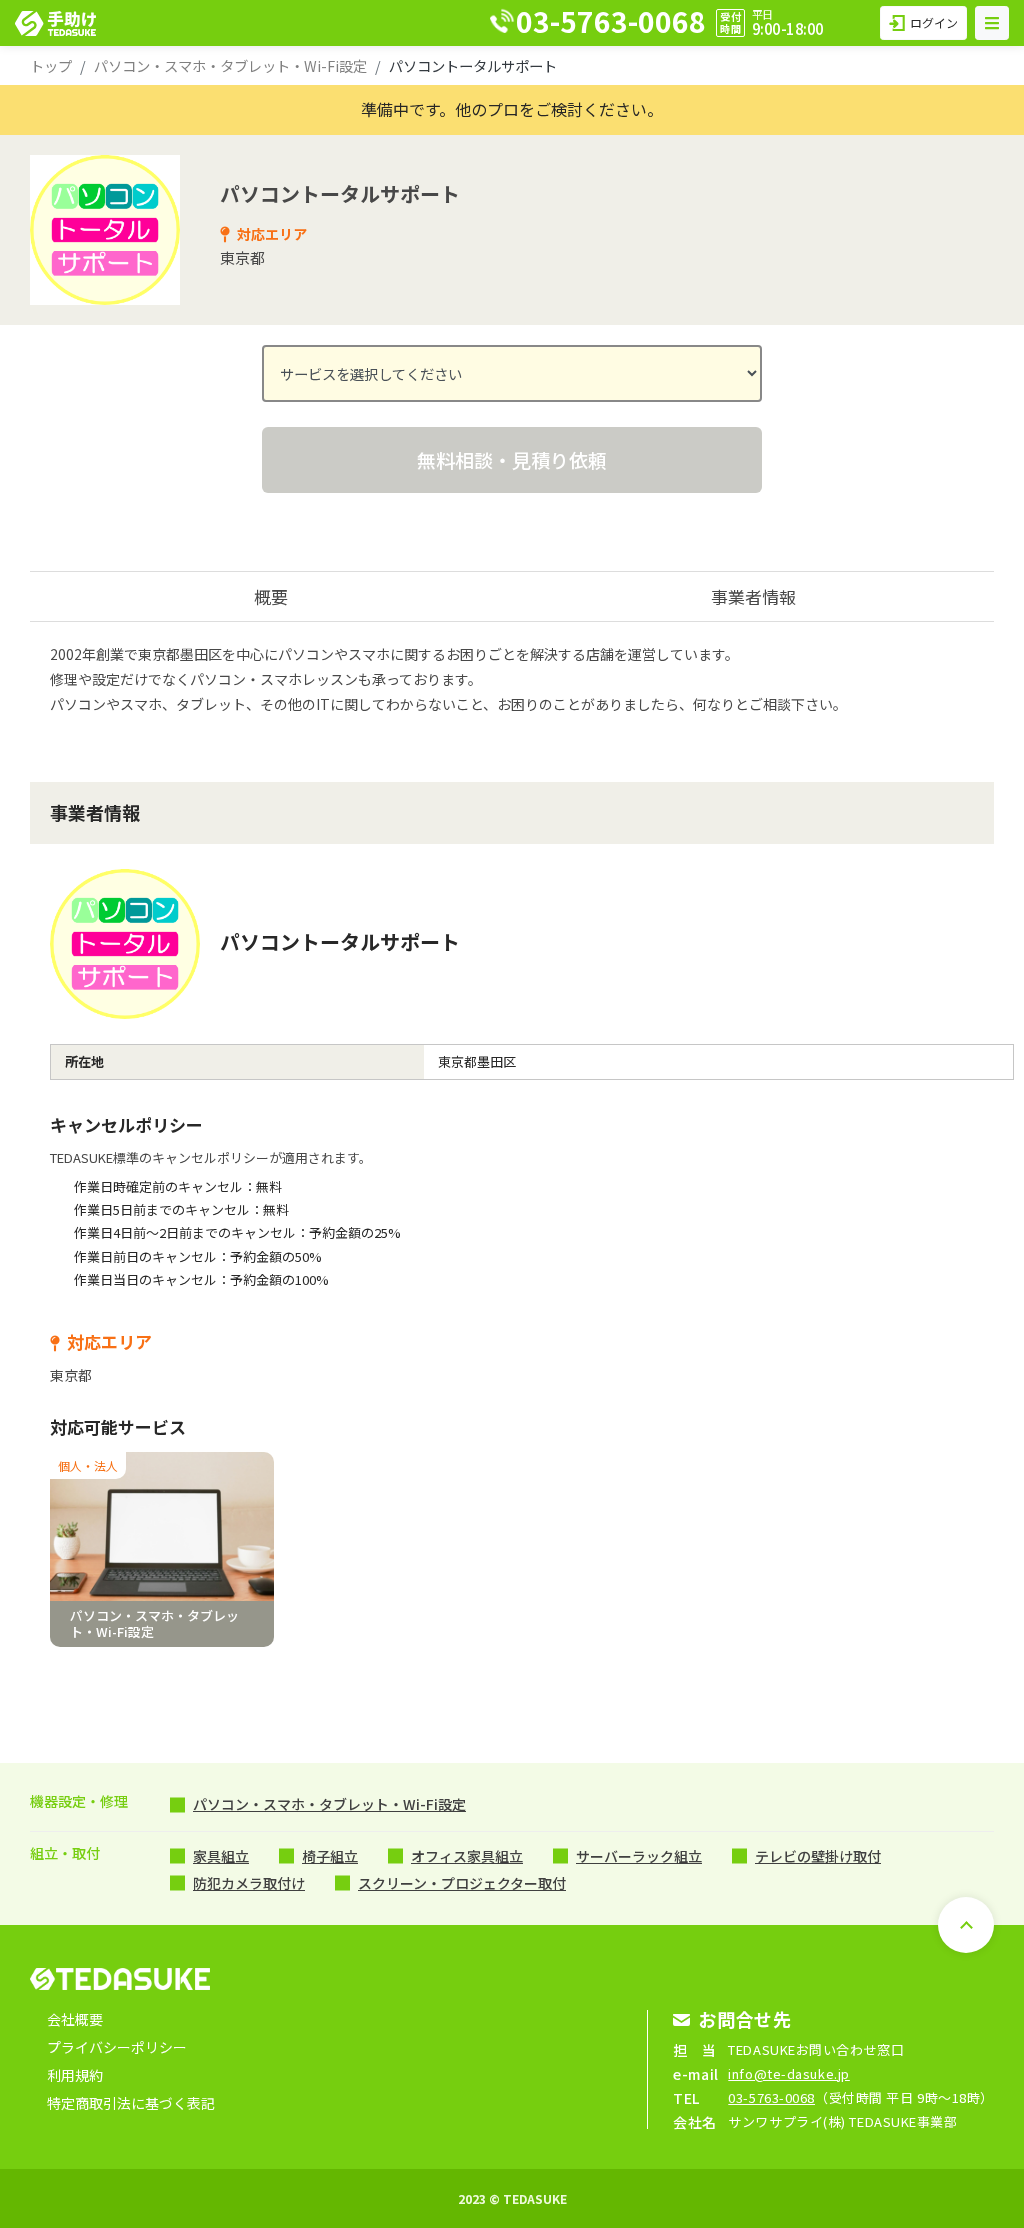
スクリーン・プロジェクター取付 (462, 1883)
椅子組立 (330, 1856)
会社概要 (75, 2019)
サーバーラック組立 (639, 1856)
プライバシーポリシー (117, 2047)
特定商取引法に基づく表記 (131, 2103)
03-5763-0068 (771, 2097)
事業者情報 (753, 596)
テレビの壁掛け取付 (818, 1856)
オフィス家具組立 (467, 1856)
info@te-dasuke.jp (789, 2073)
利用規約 (75, 2075)
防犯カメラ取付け (249, 1883)
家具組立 (221, 1856)
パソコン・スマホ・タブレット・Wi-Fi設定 (230, 65)
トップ (51, 65)
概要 (271, 596)
